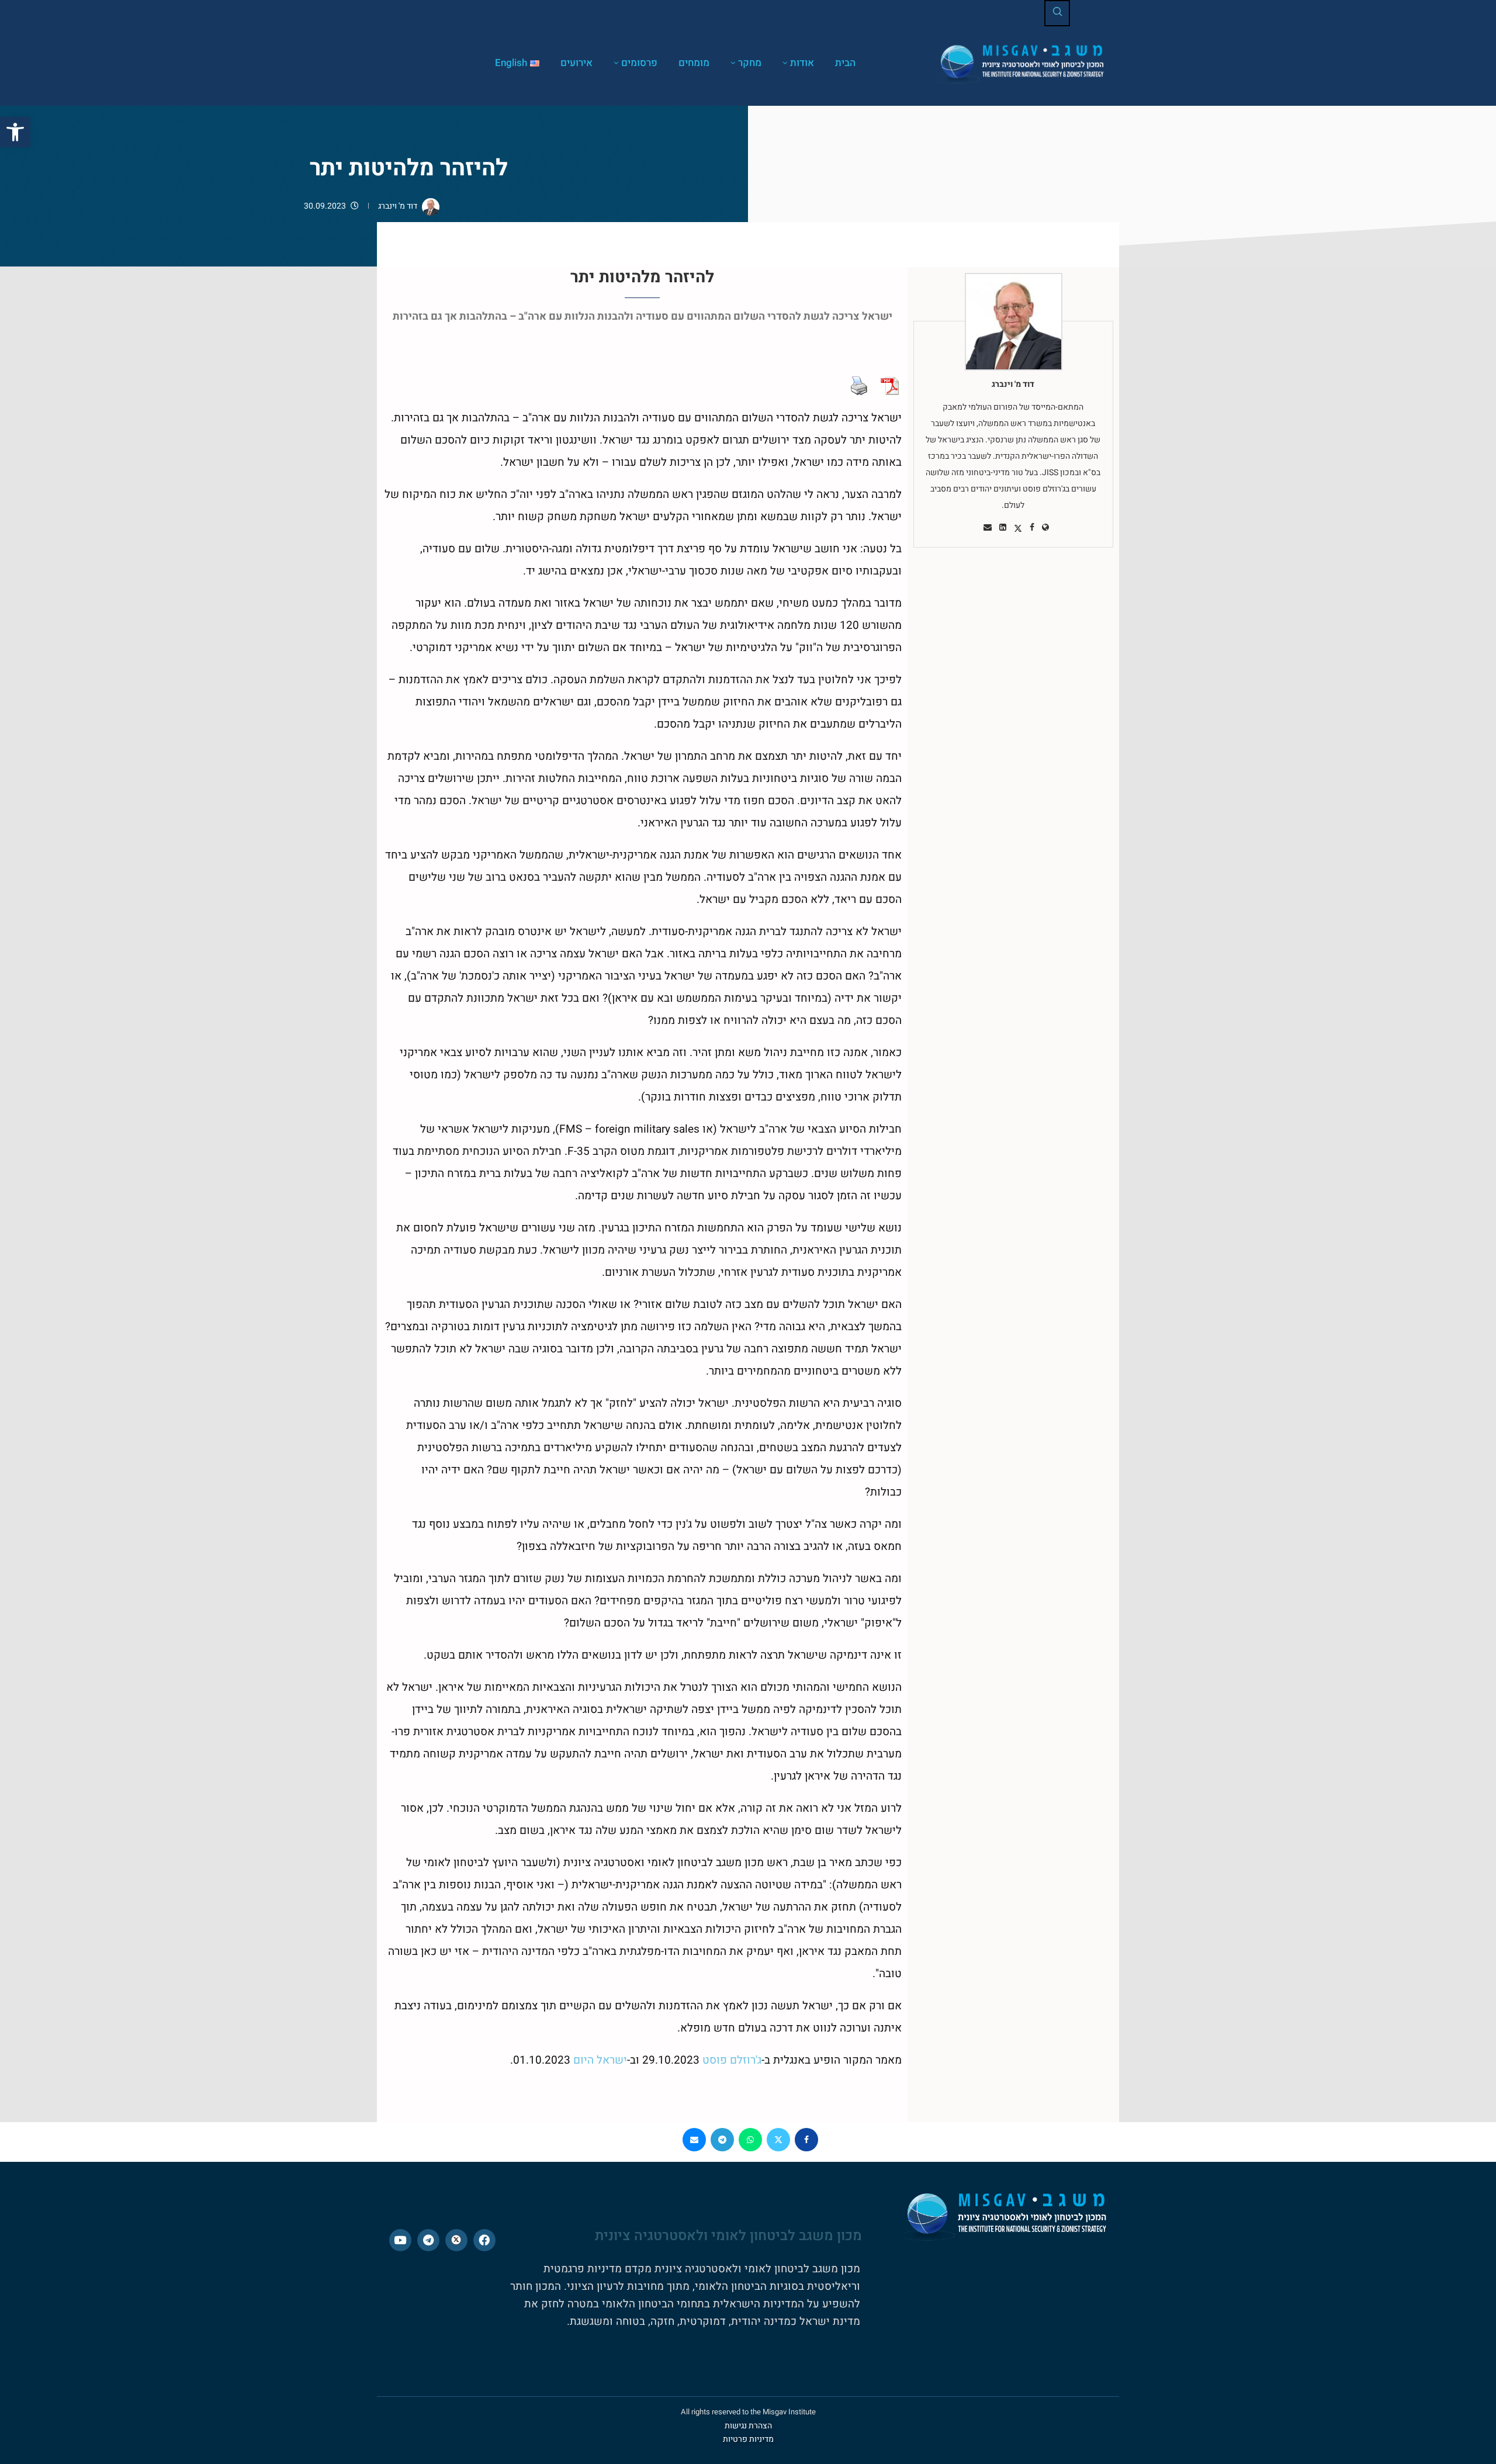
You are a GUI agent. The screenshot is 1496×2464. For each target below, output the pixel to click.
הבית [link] (845, 63)
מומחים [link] (694, 63)
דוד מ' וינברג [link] (398, 206)
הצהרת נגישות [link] (748, 2426)
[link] (15, 132)
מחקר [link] (750, 63)
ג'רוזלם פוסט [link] (732, 2060)
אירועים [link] (576, 63)
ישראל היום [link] (600, 2060)
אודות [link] (802, 63)
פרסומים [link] (639, 63)
